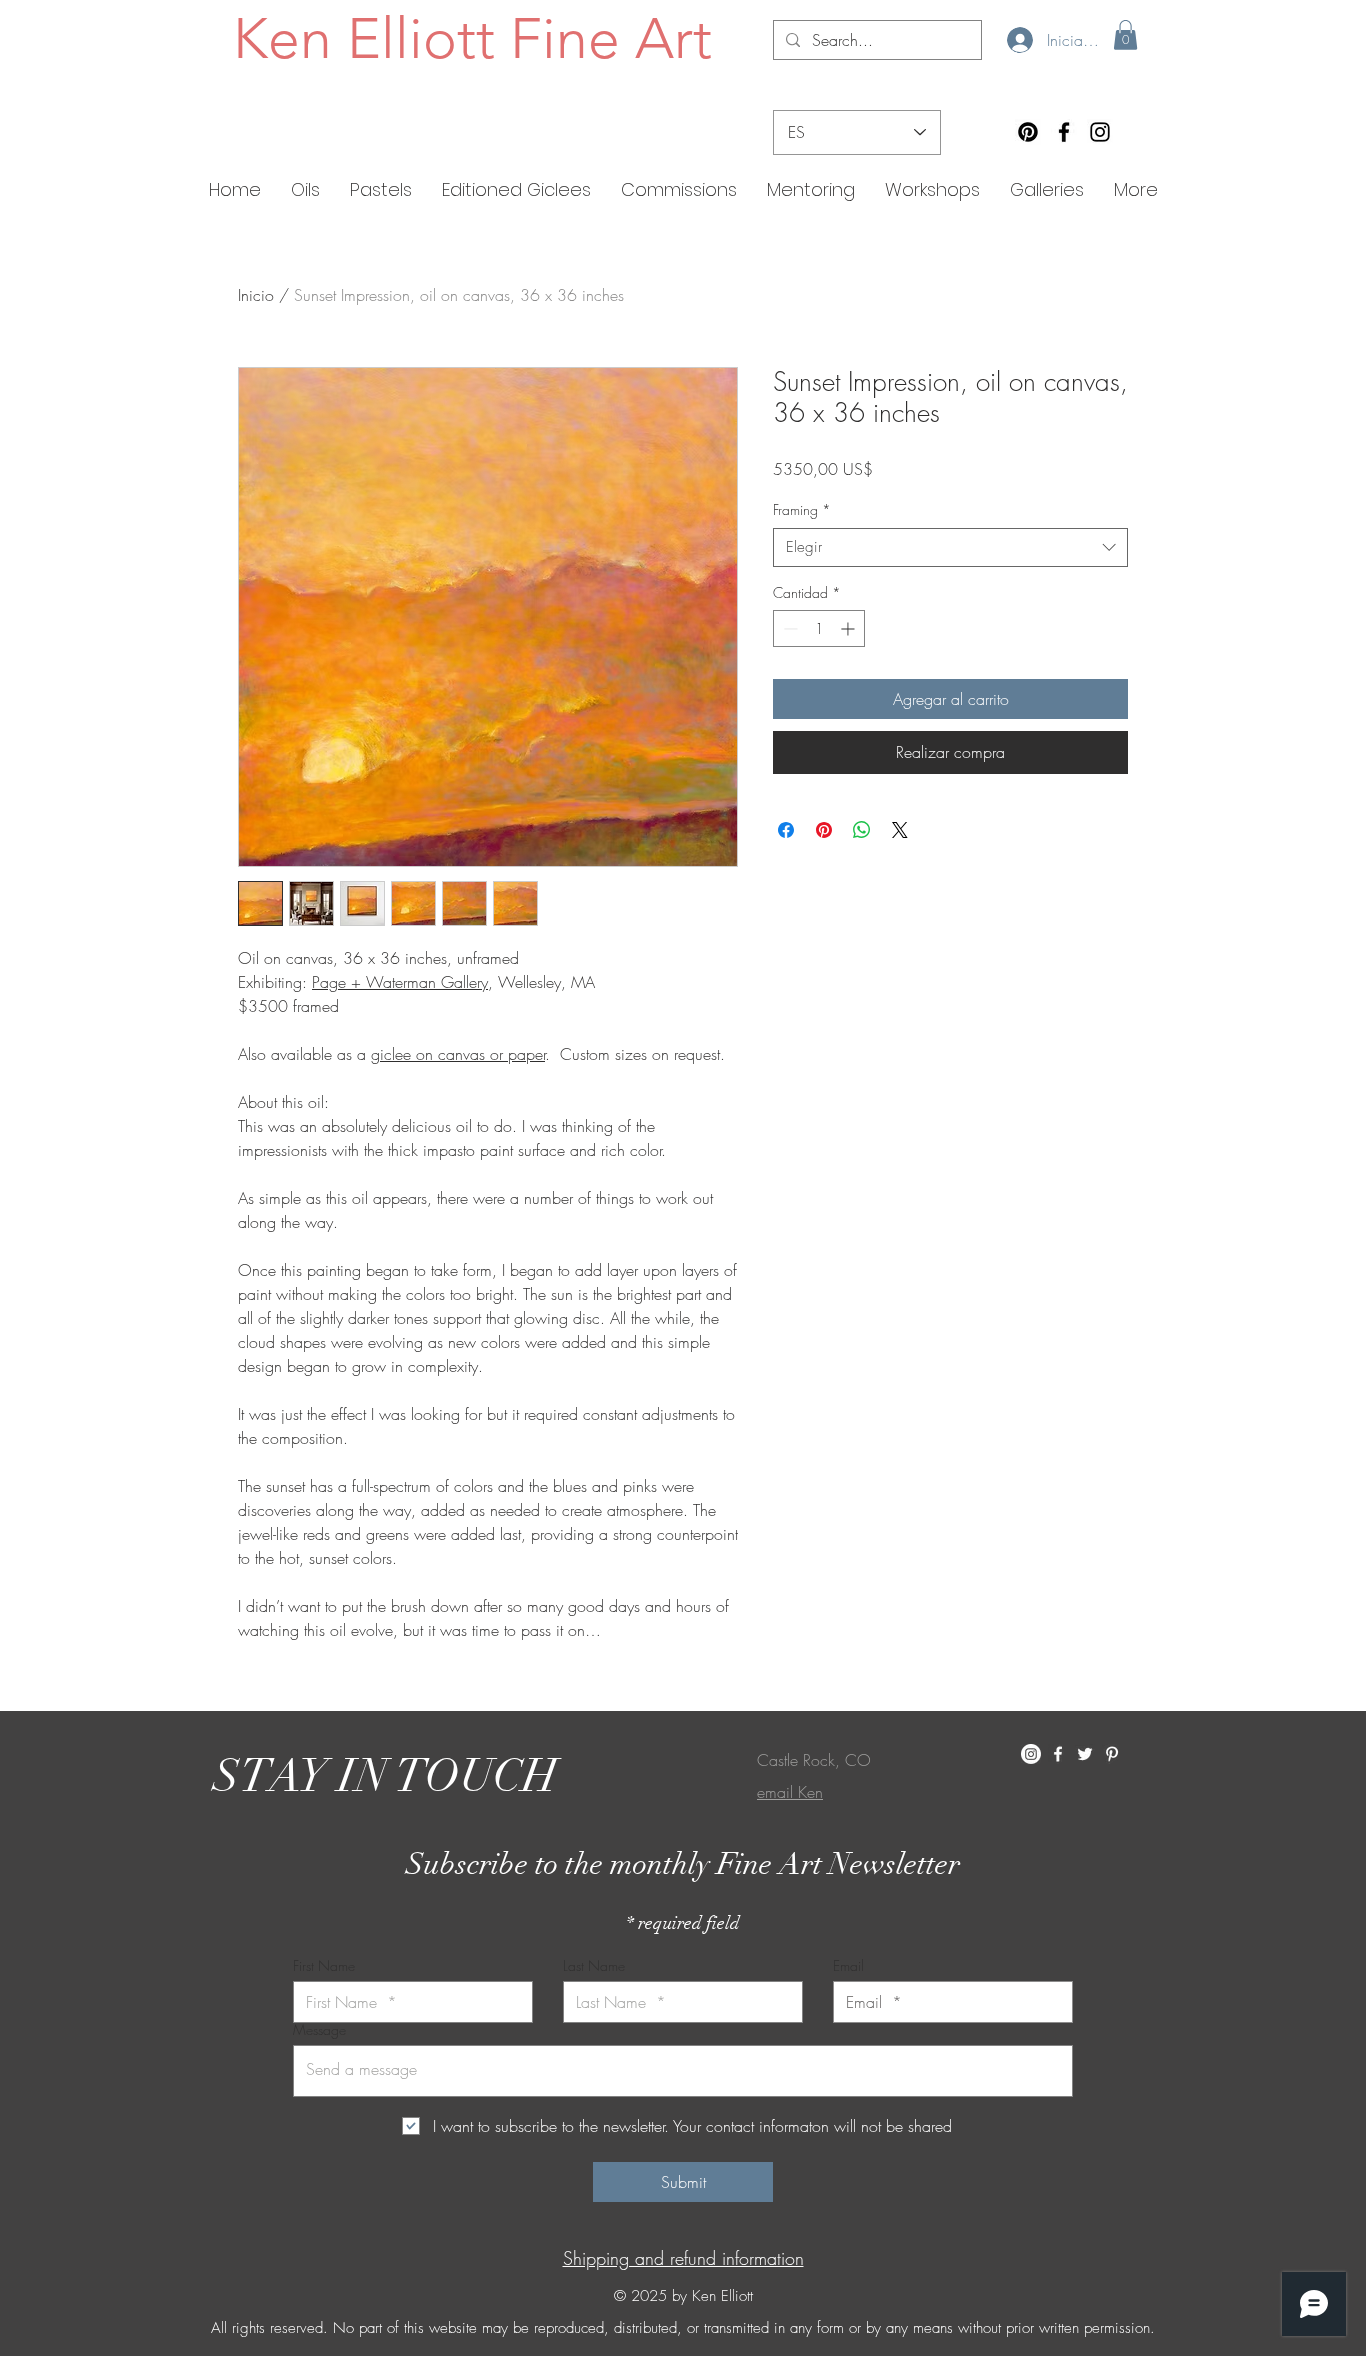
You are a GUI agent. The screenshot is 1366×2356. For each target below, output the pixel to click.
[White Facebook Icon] (1058, 1754)
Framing (802, 509)
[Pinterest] (1028, 132)
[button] (1125, 35)
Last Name (594, 1966)
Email (848, 1966)
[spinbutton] (819, 628)
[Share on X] (900, 830)
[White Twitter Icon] (1085, 1754)
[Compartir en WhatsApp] (862, 830)
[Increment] (849, 628)
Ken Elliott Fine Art (472, 38)
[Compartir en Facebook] (786, 830)
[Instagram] (1100, 132)
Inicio (256, 295)
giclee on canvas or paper (458, 1054)
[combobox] (950, 547)
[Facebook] (1064, 132)
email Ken (790, 1792)
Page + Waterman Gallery (400, 982)
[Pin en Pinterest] (824, 830)
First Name (324, 1966)
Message (319, 2030)
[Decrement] (788, 628)
